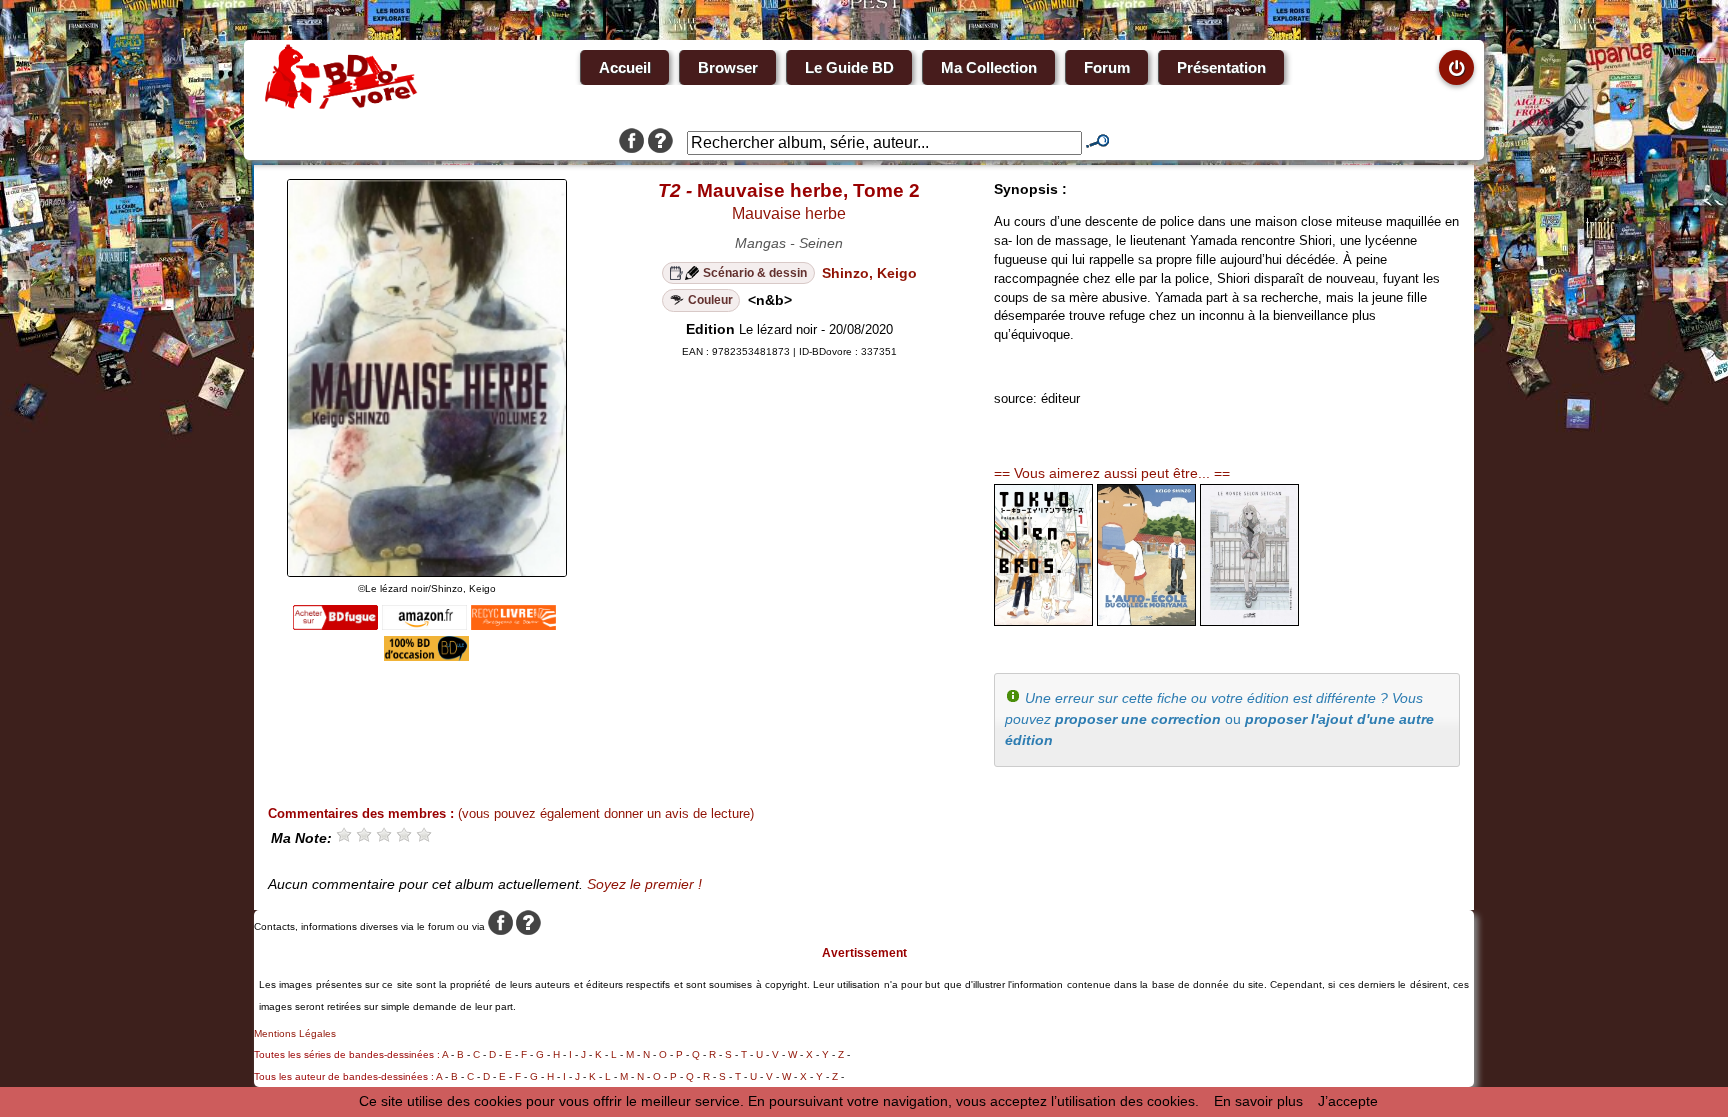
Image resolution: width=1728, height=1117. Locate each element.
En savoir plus (1258, 1101)
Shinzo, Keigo (869, 273)
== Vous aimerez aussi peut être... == (1112, 473)
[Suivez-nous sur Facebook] (631, 143)
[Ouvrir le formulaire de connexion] (1456, 67)
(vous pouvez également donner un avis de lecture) (606, 813)
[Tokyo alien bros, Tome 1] (1043, 621)
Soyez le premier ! (644, 884)
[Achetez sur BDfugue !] (335, 625)
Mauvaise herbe (789, 213)
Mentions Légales (295, 1033)
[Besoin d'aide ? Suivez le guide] (660, 143)
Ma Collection (989, 67)
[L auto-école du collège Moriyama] (1146, 621)
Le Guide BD (849, 67)
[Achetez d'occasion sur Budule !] (426, 656)
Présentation (1221, 67)
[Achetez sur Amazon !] (424, 625)
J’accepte (1348, 1101)
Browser (728, 67)
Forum (1107, 67)
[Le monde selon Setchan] (1249, 621)
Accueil (625, 67)
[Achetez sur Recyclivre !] (513, 625)
